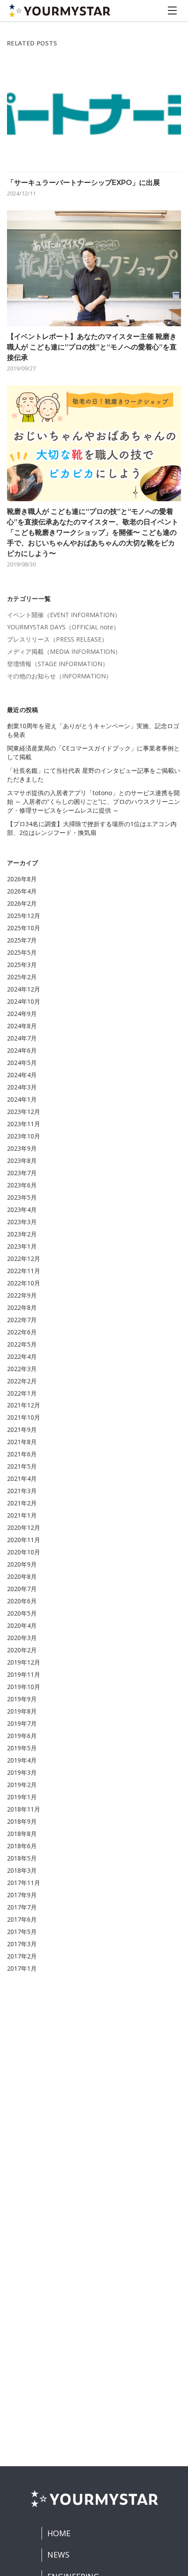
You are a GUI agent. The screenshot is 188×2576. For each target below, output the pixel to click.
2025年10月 (24, 928)
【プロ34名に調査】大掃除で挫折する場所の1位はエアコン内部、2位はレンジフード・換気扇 (92, 828)
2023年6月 (22, 1185)
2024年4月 (22, 1075)
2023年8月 (22, 1161)
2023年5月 (22, 1197)
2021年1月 (22, 1515)
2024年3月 (22, 1087)
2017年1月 (22, 1968)
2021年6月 (22, 1454)
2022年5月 (22, 1344)
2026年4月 (22, 891)
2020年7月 (22, 1589)
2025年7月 (22, 940)
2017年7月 (22, 1907)
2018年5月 (22, 1858)
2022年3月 (22, 1369)
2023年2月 (22, 1234)
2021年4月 (22, 1478)
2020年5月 (22, 1613)
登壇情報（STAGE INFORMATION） (58, 664)
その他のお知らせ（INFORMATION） (59, 676)
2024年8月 (22, 1026)
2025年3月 (22, 965)
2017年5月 (22, 1932)
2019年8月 (22, 1711)
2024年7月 (22, 1038)
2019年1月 (22, 1797)
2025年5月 (22, 952)
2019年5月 (22, 1748)
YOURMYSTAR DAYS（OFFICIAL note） (63, 627)
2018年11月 (24, 1809)
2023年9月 (22, 1148)
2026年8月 (22, 879)
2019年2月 (22, 1785)
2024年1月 (22, 1099)
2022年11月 (24, 1271)
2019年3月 (22, 1772)
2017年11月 (24, 1883)
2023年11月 (24, 1124)
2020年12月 (24, 1527)
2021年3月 (22, 1491)
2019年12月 (24, 1662)
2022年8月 (22, 1307)
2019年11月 (24, 1674)
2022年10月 (24, 1283)
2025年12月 (24, 916)
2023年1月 (22, 1246)
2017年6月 (22, 1919)
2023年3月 (22, 1222)
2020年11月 (24, 1540)
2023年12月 (24, 1112)
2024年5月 (22, 1063)
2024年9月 (22, 1014)
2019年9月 (22, 1699)
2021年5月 (22, 1466)
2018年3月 (22, 1870)
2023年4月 (22, 1209)
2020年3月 (22, 1638)
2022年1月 (22, 1393)
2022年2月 (22, 1381)
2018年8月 (22, 1834)
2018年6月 (22, 1846)
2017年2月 (22, 1956)
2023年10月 (24, 1136)
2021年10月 (24, 1417)
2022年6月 (22, 1332)
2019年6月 (22, 1736)
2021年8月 (22, 1442)
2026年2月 (22, 903)
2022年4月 (22, 1356)
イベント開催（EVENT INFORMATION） (64, 615)
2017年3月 (22, 1944)
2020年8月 (22, 1576)
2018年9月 (22, 1821)
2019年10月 (24, 1687)
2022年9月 (22, 1295)
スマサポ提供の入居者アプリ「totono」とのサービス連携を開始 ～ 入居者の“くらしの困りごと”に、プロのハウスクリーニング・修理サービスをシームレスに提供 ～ (94, 801)
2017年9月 (22, 1895)
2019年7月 (22, 1723)
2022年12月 (24, 1258)
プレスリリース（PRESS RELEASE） (57, 639)
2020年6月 (22, 1601)
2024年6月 (22, 1050)
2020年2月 (22, 1650)
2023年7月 (22, 1173)
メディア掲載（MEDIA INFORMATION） (64, 651)
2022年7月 (22, 1320)
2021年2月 (22, 1503)
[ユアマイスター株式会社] (59, 10)
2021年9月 (22, 1429)
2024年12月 (24, 989)
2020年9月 (22, 1564)
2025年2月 (22, 977)
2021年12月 (24, 1405)
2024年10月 (24, 1001)
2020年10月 (24, 1552)
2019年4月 (22, 1760)
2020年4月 (22, 1625)
